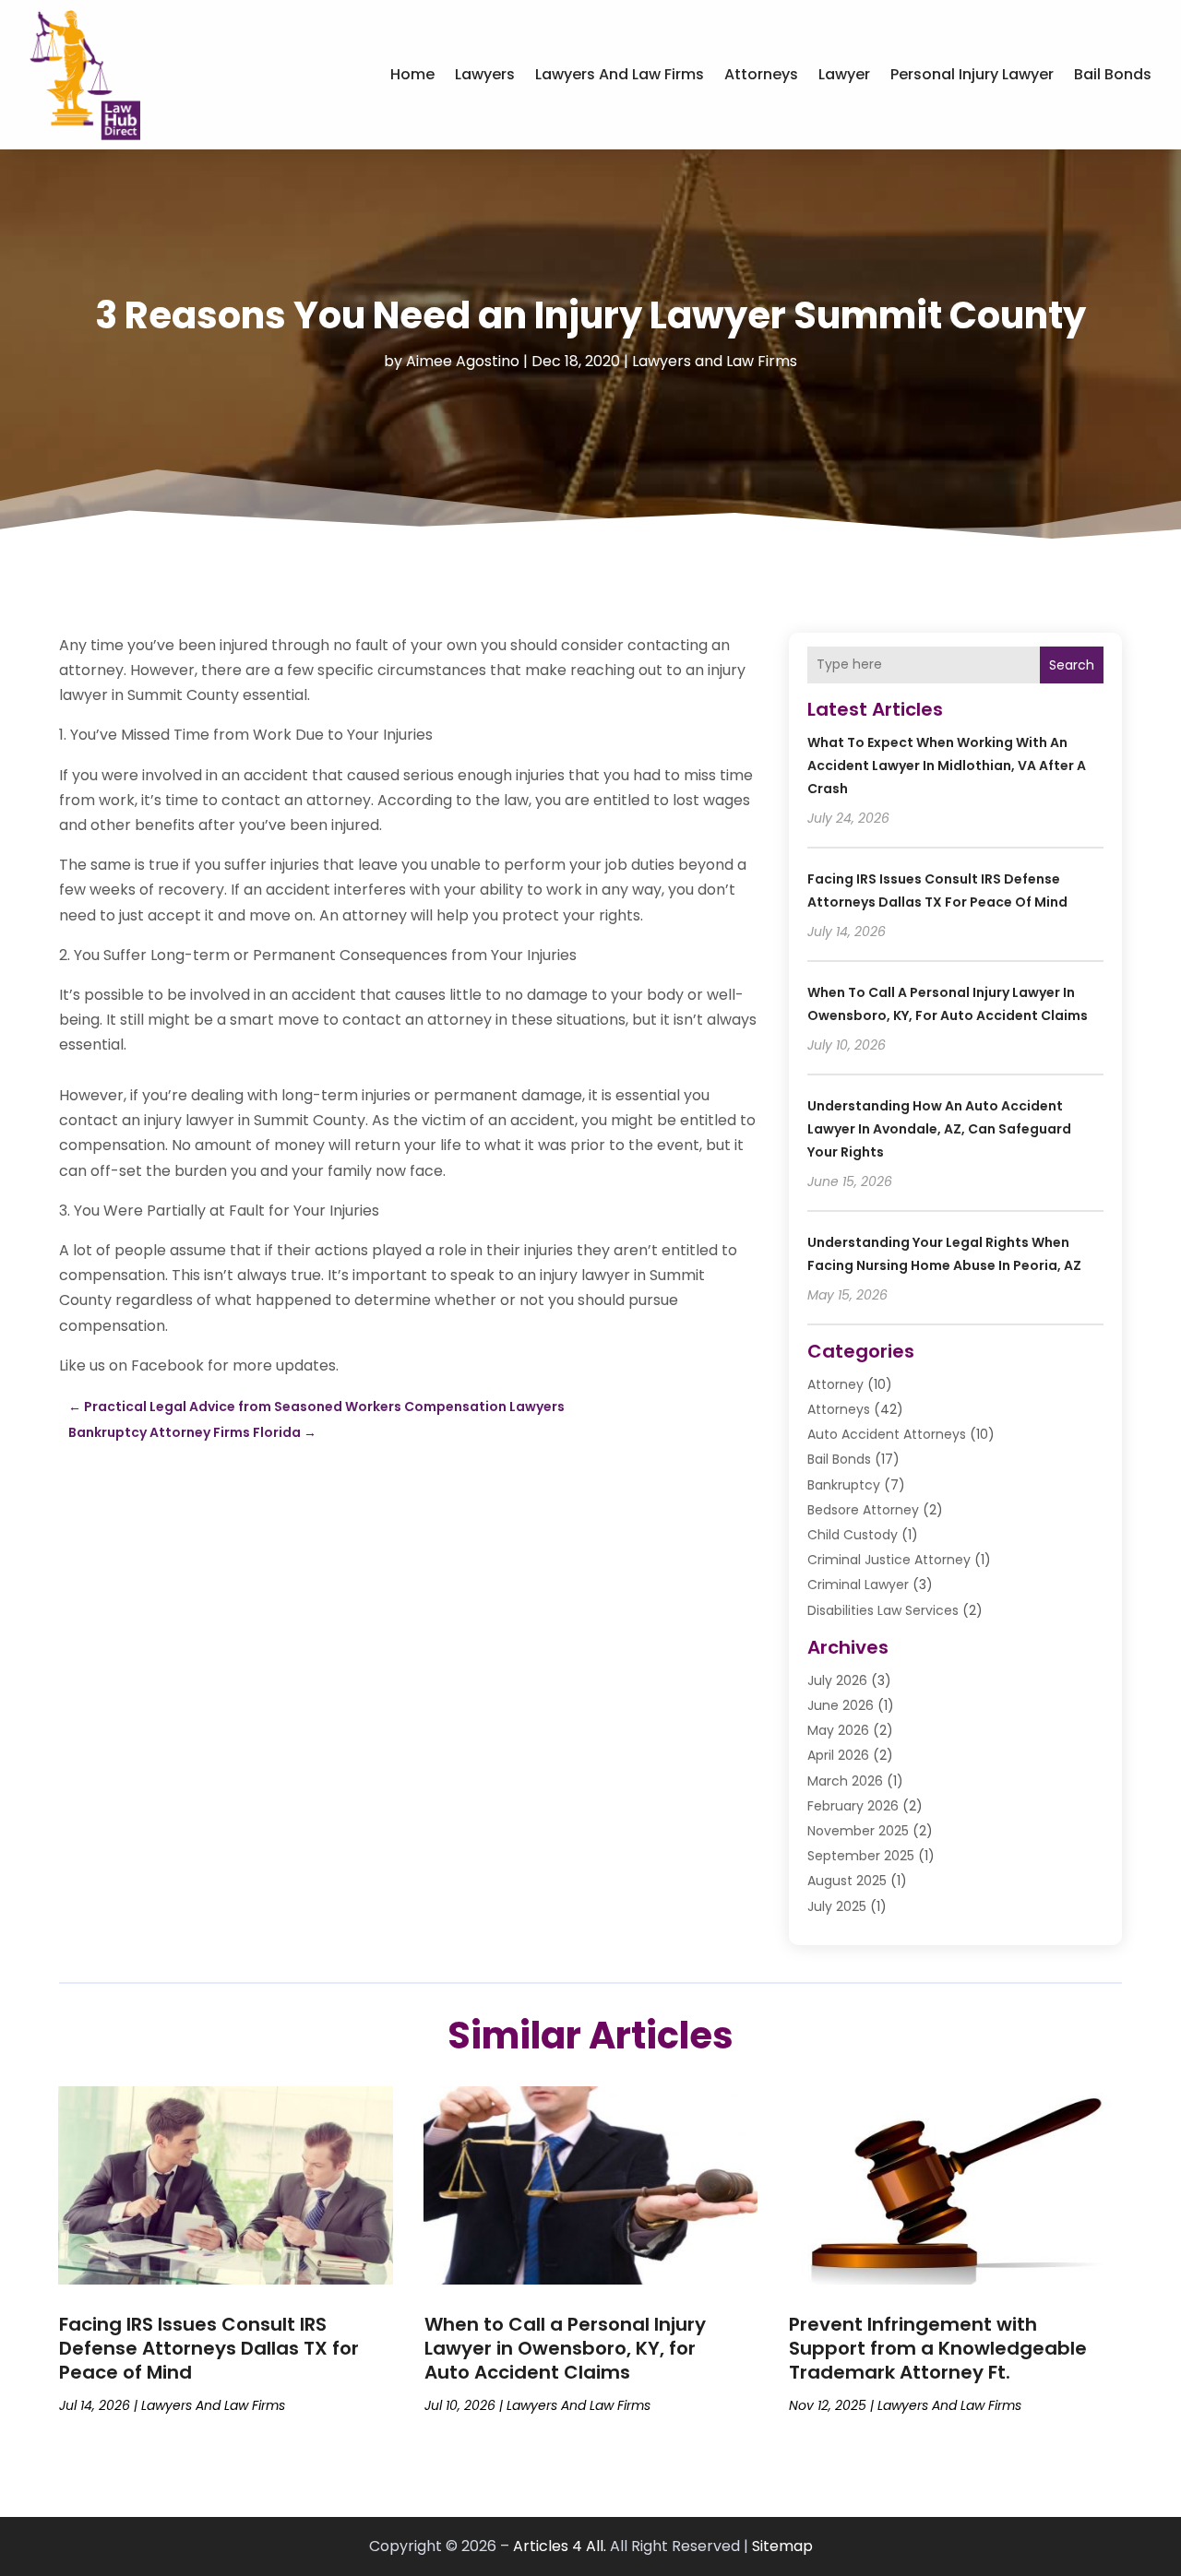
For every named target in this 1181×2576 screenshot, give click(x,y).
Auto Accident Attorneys (887, 1434)
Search (1072, 665)
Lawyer (844, 74)
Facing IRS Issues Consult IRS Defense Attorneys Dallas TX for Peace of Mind (209, 2348)
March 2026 (845, 1781)
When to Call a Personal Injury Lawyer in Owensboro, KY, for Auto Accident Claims (565, 2348)
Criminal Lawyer (858, 1585)
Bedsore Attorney (863, 1510)
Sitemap (782, 2546)
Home (412, 74)
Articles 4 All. (560, 2546)
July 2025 (837, 1906)
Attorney (835, 1384)
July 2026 (837, 1680)
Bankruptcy (844, 1485)
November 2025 (858, 1831)
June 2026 (841, 1705)
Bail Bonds (1113, 74)
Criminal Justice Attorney (889, 1560)
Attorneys (761, 74)
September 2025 (861, 1856)
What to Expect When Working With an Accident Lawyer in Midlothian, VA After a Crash (947, 766)
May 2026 (838, 1730)
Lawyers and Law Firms (620, 74)
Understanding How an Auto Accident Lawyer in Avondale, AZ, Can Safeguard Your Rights (939, 1129)
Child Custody (853, 1535)
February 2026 (853, 1806)
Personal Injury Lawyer (972, 74)
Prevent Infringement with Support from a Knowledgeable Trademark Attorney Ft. (938, 2348)
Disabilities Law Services (883, 1610)
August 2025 (847, 1881)
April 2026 (838, 1755)
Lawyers (485, 74)
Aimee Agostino (463, 361)
